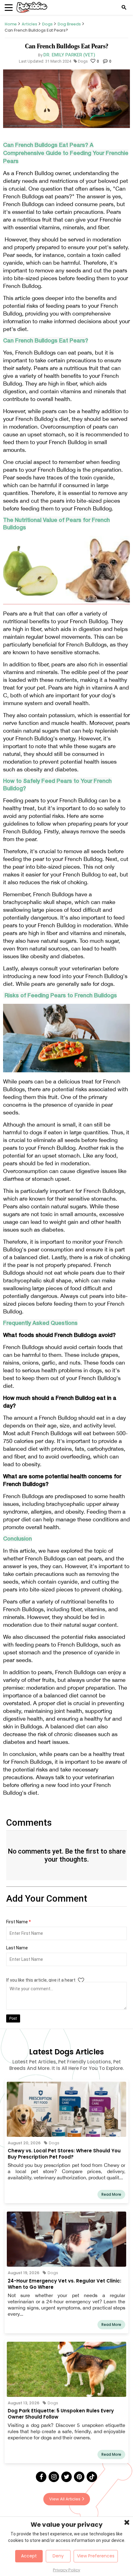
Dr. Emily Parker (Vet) (69, 55)
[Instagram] (54, 2477)
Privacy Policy (66, 2570)
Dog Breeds (69, 24)
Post (13, 2018)
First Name (19, 1922)
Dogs (47, 24)
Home (11, 24)
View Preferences (96, 2556)
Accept (29, 2556)
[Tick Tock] (92, 2477)
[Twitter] (66, 2477)
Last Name (17, 1948)
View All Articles (65, 2499)
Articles (29, 24)
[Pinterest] (79, 2477)
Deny (58, 2556)
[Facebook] (41, 2477)
